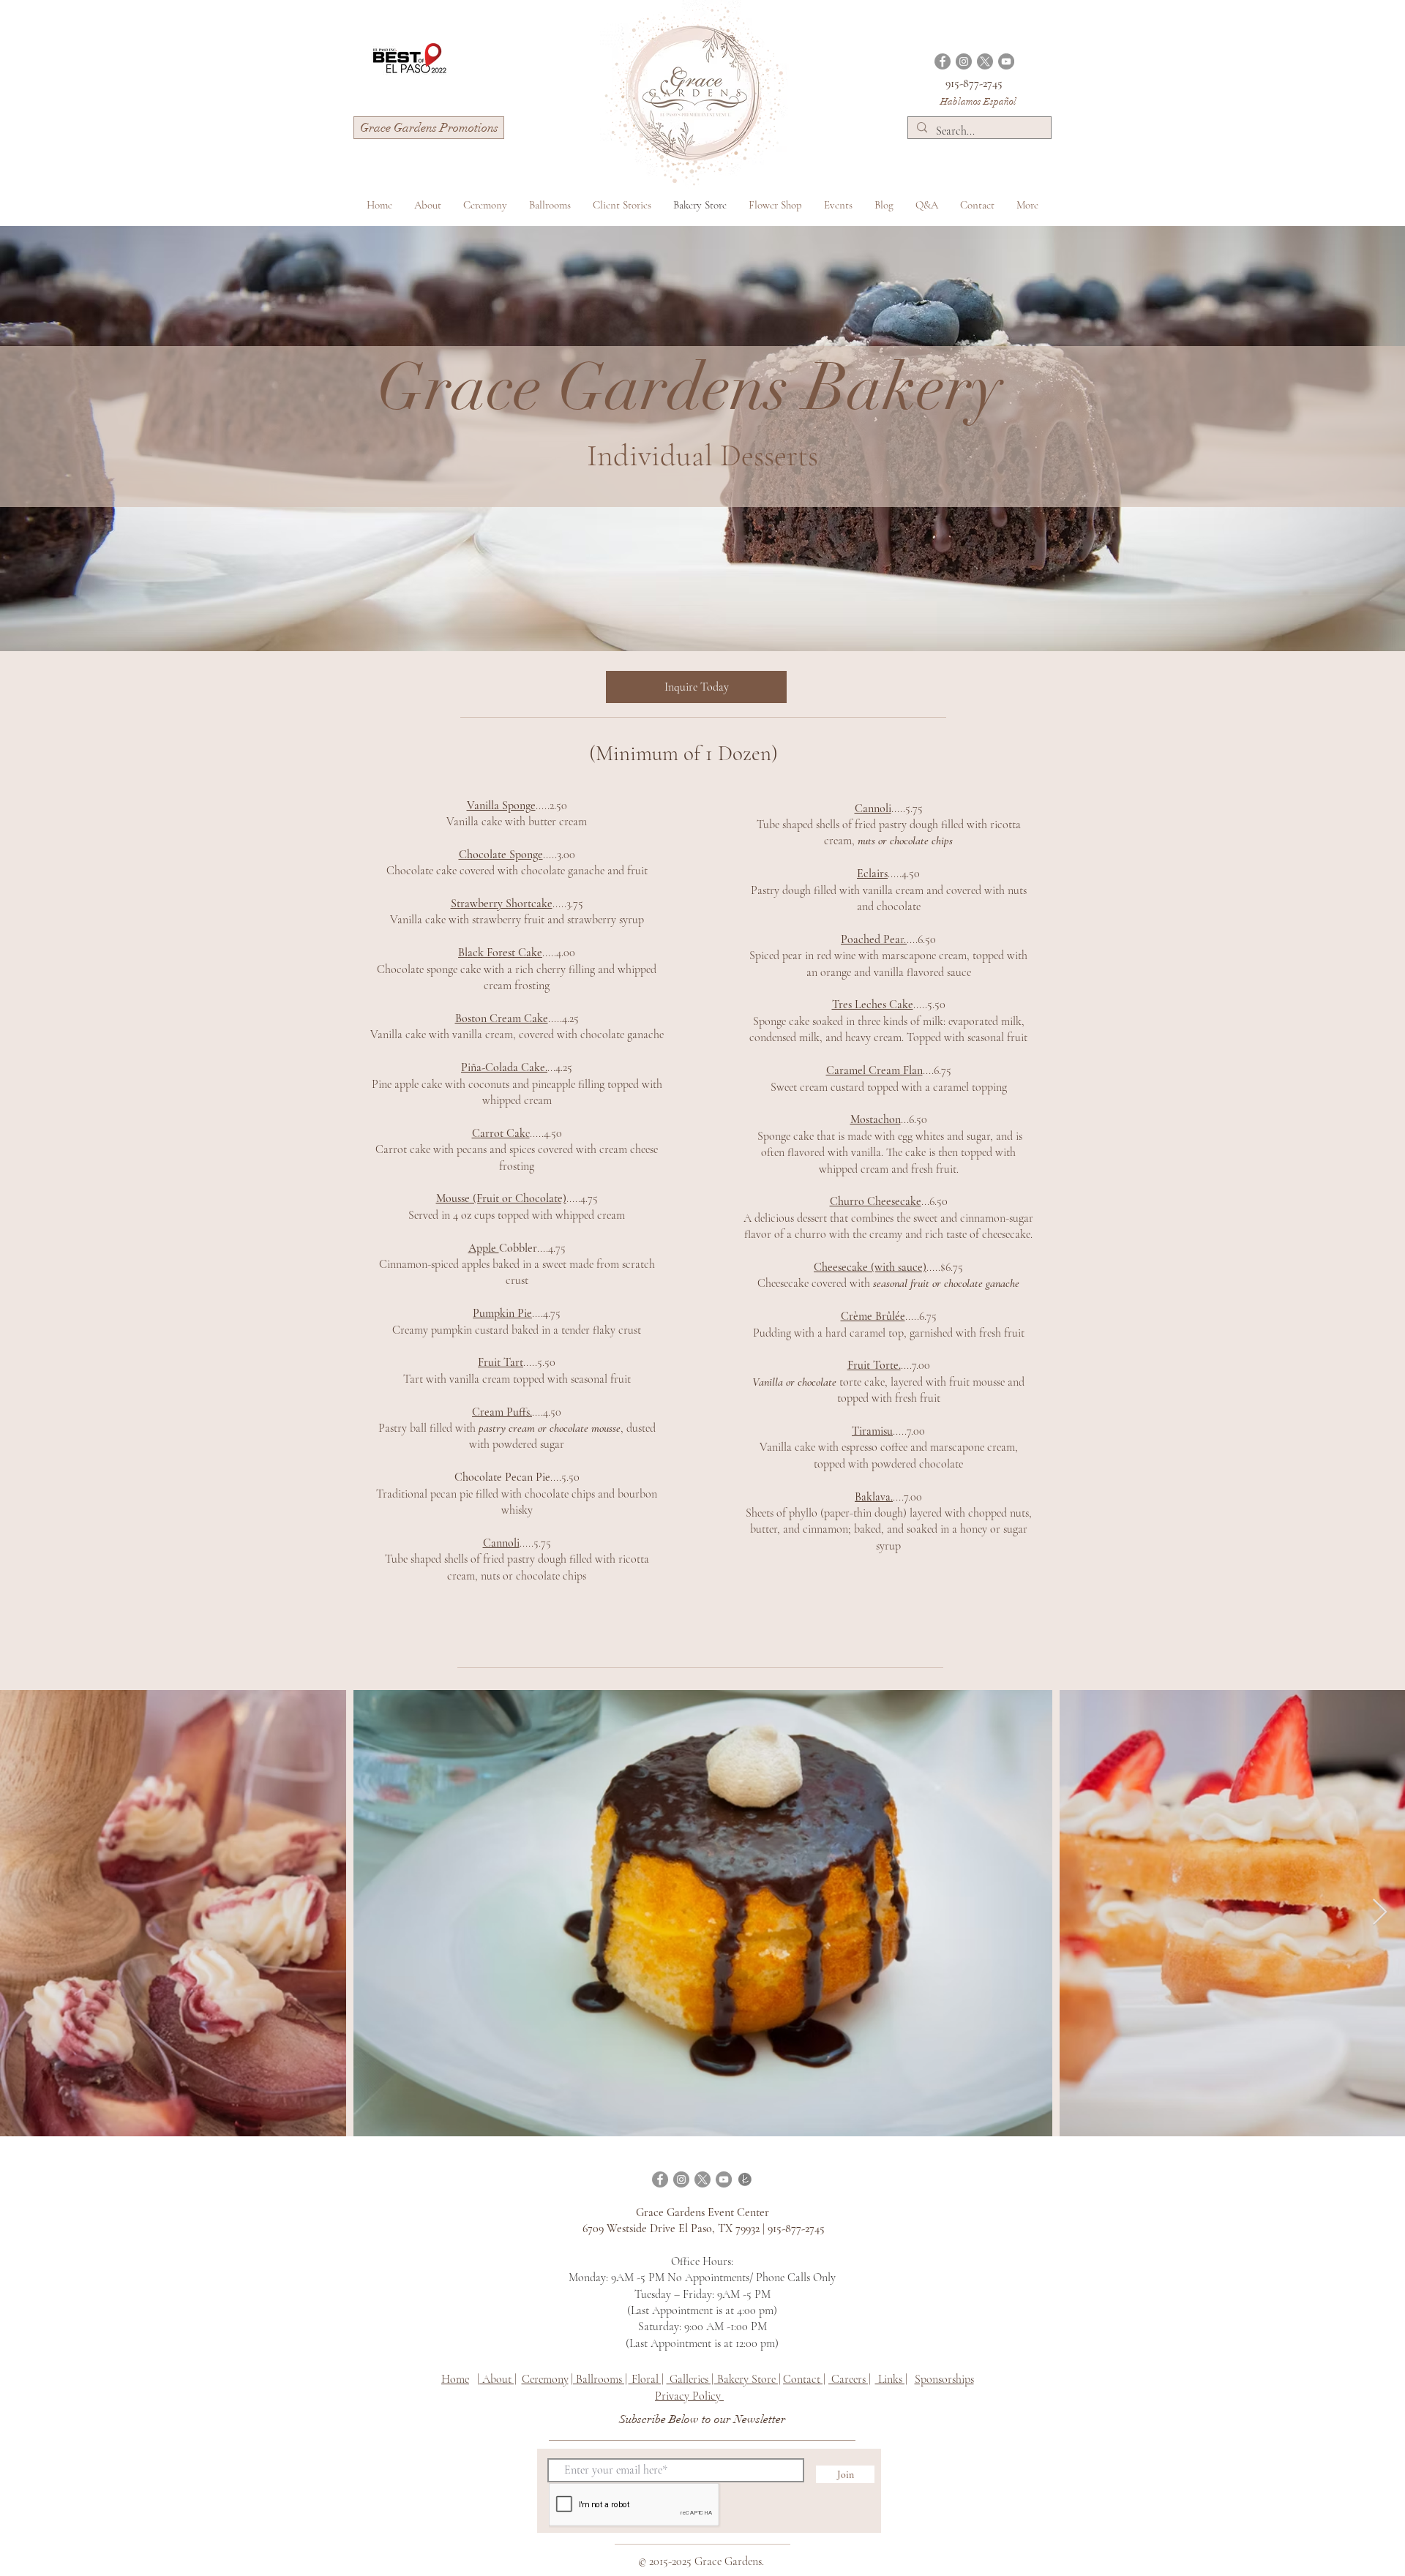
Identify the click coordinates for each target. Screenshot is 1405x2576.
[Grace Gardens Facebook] (943, 61)
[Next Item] (1380, 1913)
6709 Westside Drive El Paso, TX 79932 (671, 2228)
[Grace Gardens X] (985, 61)
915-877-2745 (974, 83)
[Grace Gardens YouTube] (1006, 61)
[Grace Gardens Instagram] (964, 61)
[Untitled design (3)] (745, 2179)
